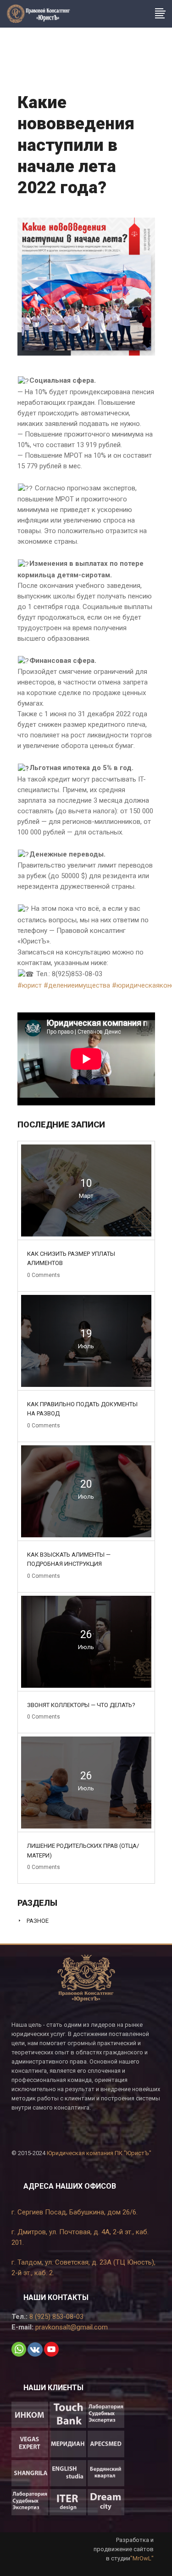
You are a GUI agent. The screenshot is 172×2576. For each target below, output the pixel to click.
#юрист (30, 985)
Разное (38, 1921)
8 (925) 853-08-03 (55, 2317)
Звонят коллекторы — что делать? (81, 1705)
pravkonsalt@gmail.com (71, 2327)
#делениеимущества (77, 985)
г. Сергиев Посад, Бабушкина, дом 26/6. (75, 2212)
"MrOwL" (142, 2558)
